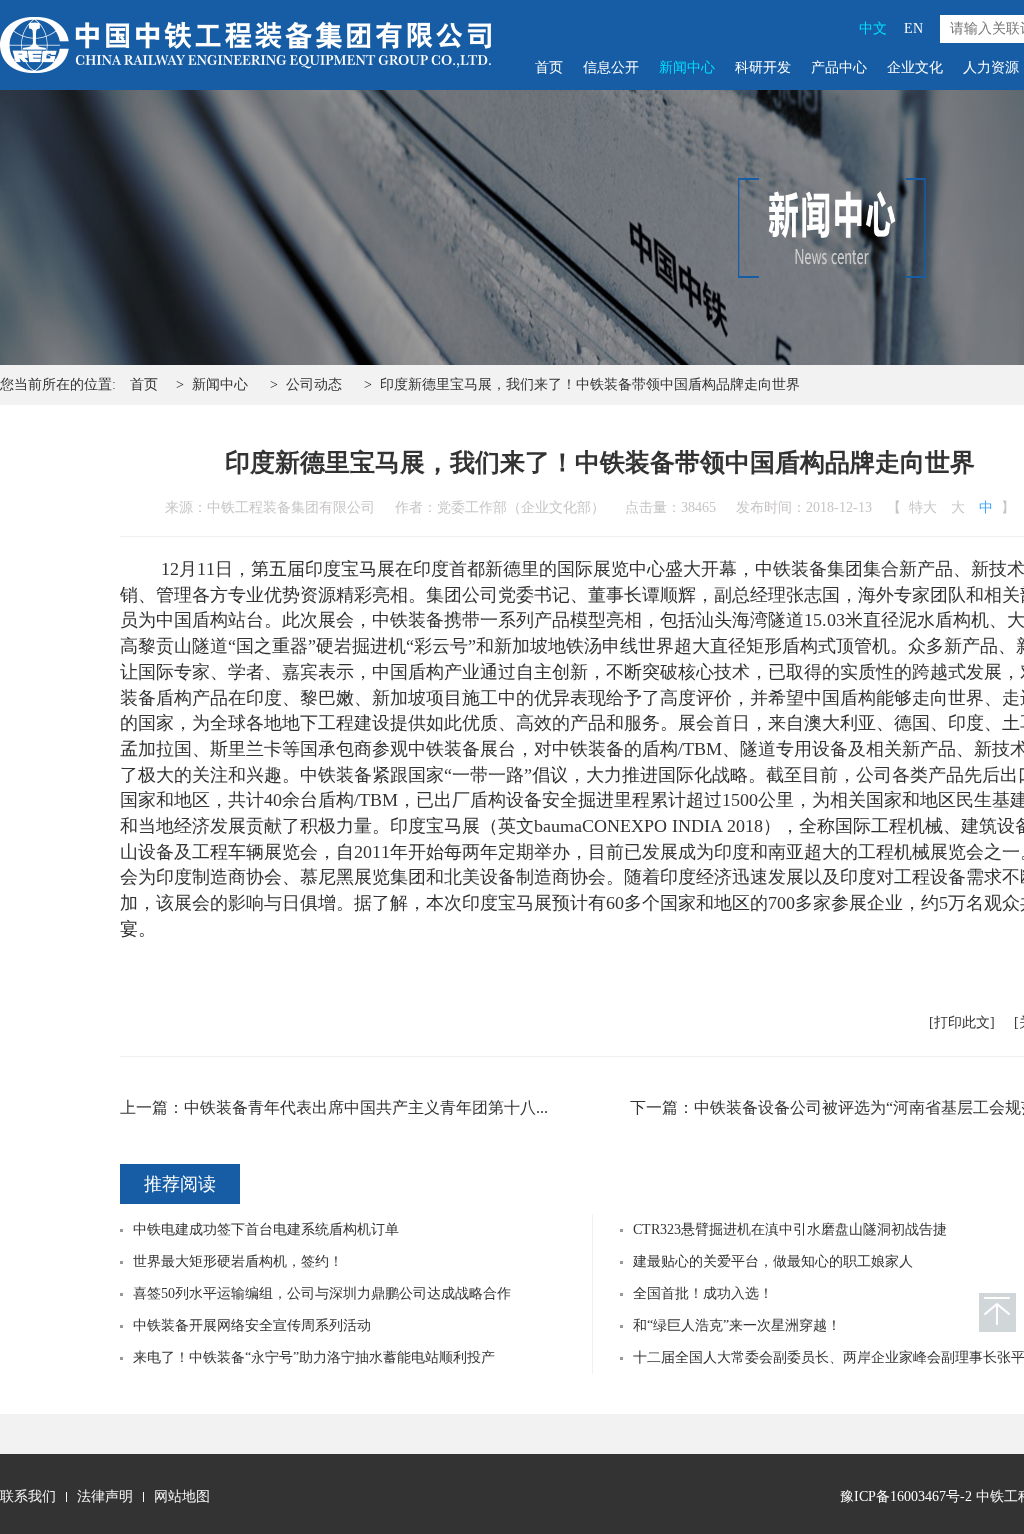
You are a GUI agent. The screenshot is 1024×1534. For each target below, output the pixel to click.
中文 (873, 28)
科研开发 (763, 67)
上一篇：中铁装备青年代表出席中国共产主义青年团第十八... (334, 1107)
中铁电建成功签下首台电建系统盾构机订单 (266, 1229)
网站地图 (182, 1496)
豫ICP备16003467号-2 (906, 1496)
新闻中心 (687, 67)
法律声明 (105, 1496)
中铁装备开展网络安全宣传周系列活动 (252, 1325)
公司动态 (314, 384)
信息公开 (611, 67)
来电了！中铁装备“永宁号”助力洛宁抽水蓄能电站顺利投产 (314, 1357)
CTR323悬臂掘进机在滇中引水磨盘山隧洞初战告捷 (790, 1229)
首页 (549, 67)
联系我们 (28, 1496)
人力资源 (991, 67)
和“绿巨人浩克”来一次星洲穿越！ (737, 1325)
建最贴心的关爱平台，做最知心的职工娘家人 (773, 1261)
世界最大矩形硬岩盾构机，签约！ (238, 1261)
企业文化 (915, 67)
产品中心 (839, 67)
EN (913, 28)
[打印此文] (962, 1022)
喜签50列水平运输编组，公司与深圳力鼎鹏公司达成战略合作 (322, 1293)
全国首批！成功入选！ (703, 1293)
